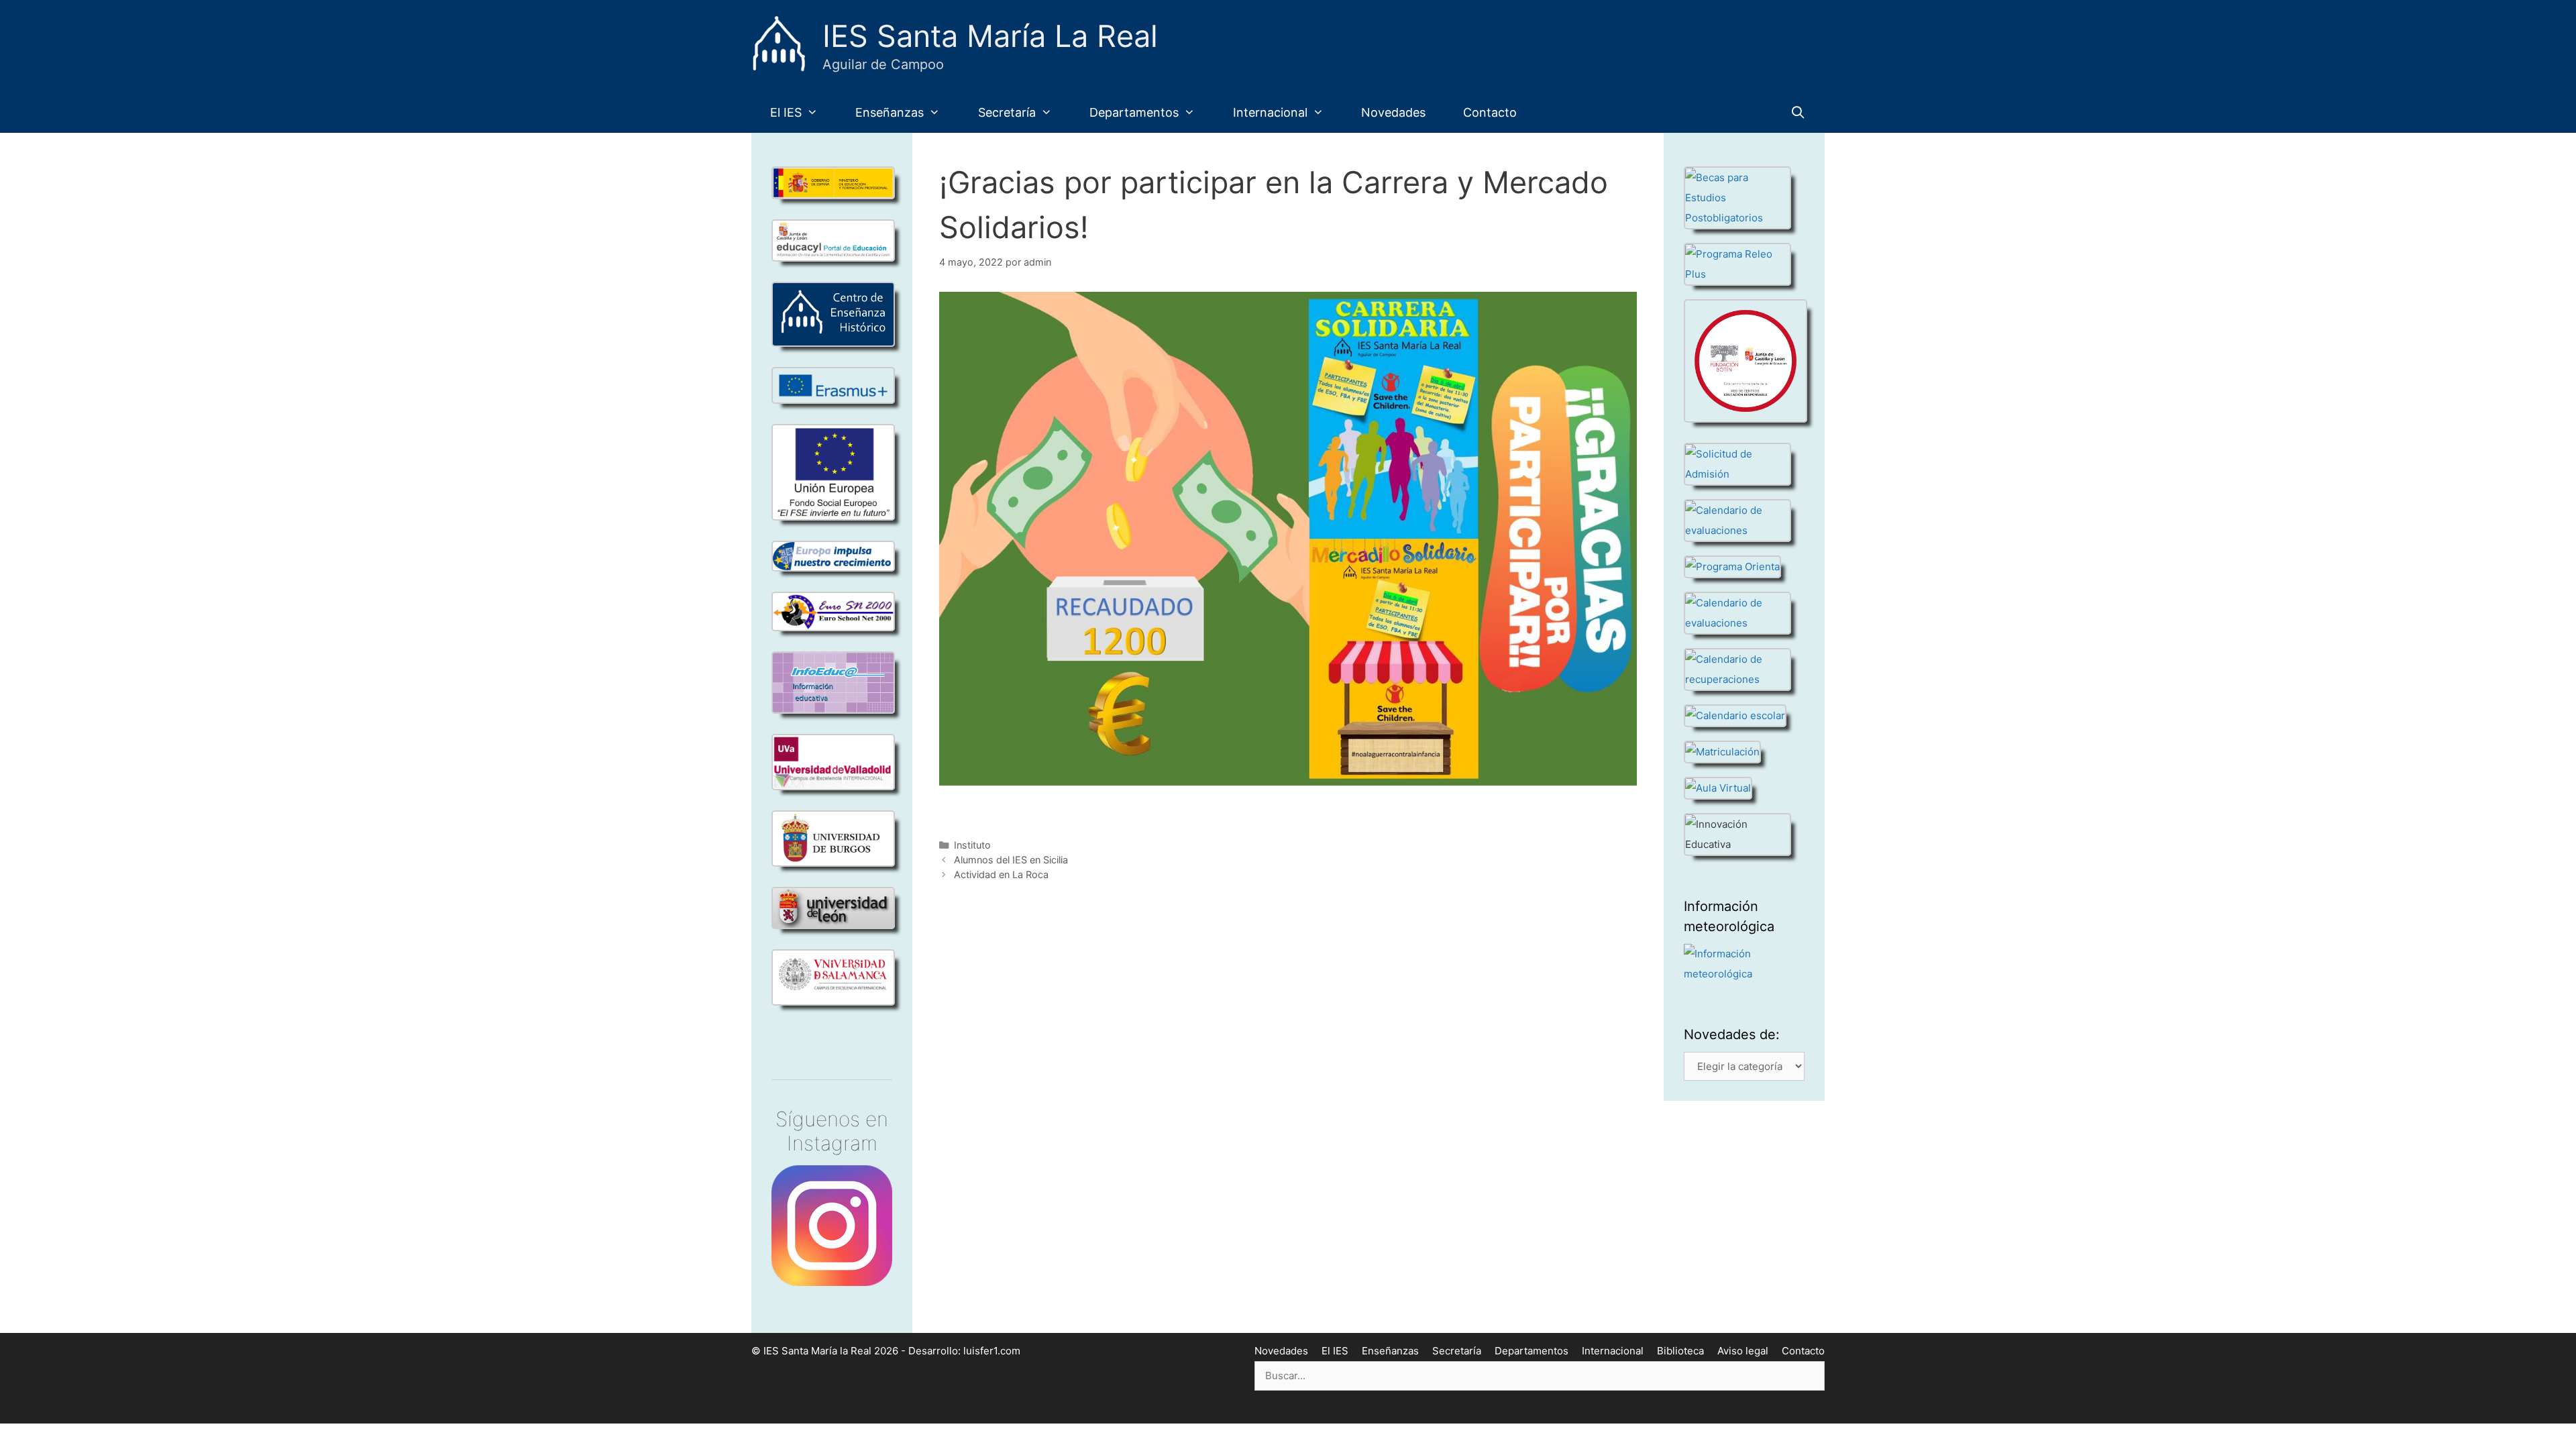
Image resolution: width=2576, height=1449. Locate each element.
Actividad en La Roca (1001, 874)
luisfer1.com (992, 1351)
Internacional (1270, 112)
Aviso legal (1743, 1351)
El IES (786, 112)
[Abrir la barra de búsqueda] (1798, 113)
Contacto (1490, 112)
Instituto (972, 845)
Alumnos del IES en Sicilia (1011, 860)
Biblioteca (1680, 1351)
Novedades (1393, 112)
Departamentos (1134, 112)
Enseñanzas (890, 112)
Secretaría (1007, 112)
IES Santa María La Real (990, 36)
